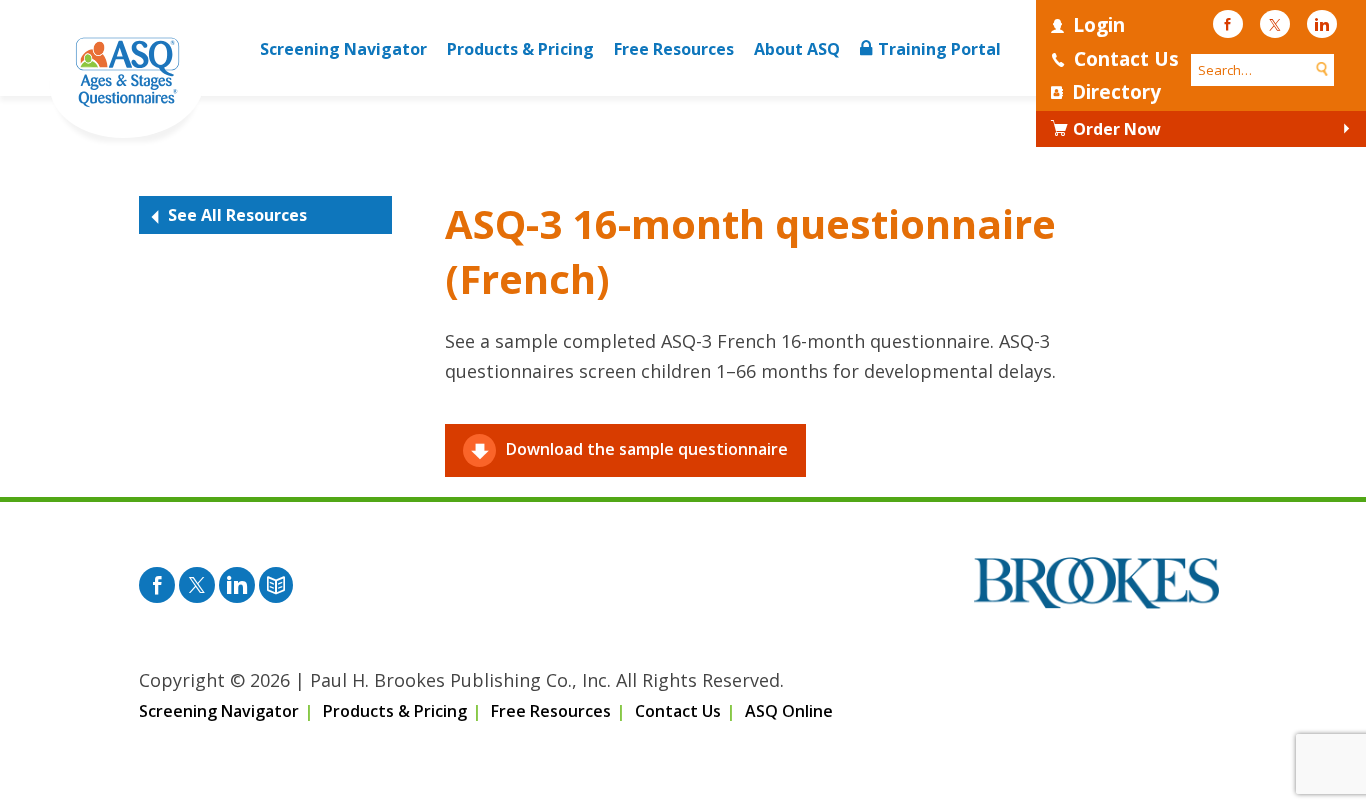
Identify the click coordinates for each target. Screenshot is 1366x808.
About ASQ (797, 49)
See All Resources (237, 215)
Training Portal (939, 49)
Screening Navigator (343, 49)
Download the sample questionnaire (647, 449)
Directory (1116, 92)
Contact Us (1126, 59)
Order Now (1117, 129)
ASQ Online (789, 711)
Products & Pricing (520, 49)
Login (1099, 25)
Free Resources (674, 49)
